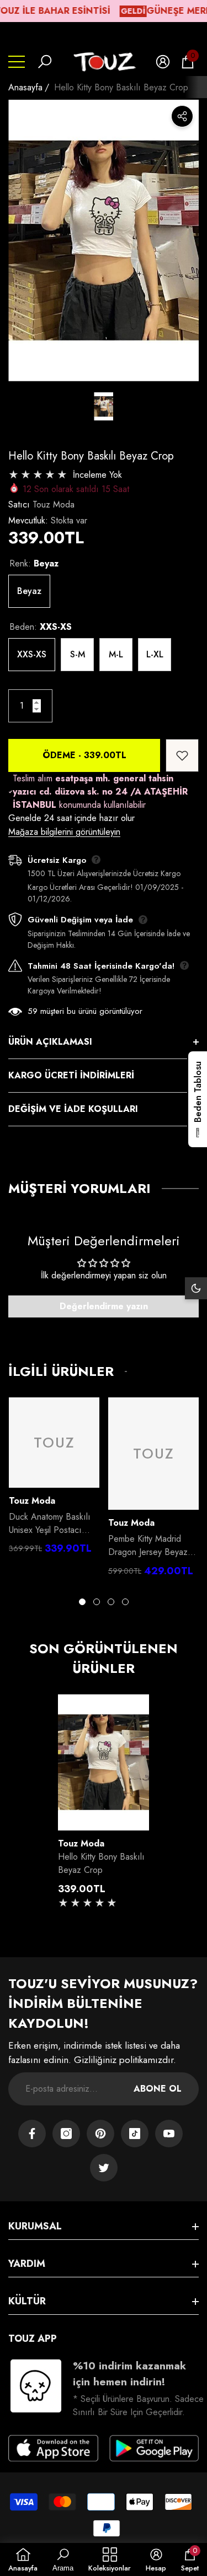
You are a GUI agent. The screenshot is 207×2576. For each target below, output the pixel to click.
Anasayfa (25, 87)
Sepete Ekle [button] (104, 1819)
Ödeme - (84, 755)
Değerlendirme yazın (104, 1306)
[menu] (17, 62)
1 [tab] (82, 1602)
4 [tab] (125, 1602)
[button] (45, 62)
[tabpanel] (54, 1479)
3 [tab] (111, 1602)
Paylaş (182, 116)
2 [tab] (97, 1602)
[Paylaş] (182, 116)
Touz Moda (54, 504)
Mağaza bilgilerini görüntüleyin (64, 832)
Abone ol (158, 2089)
